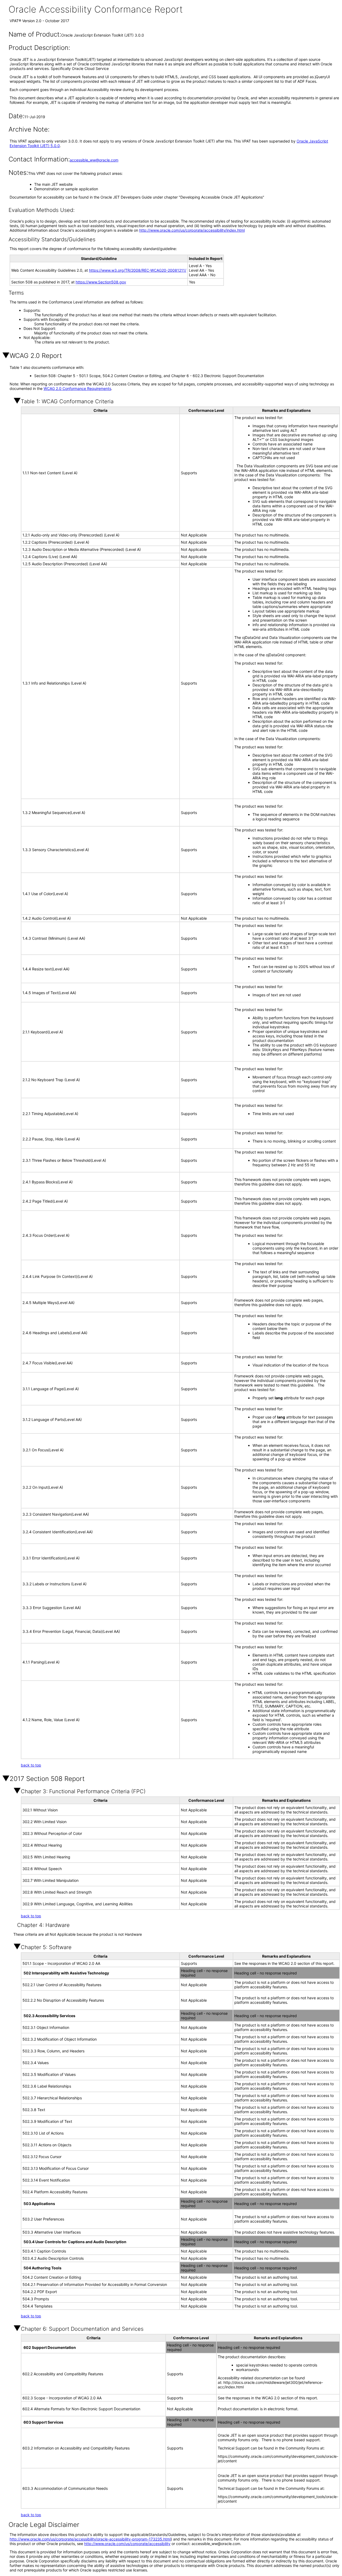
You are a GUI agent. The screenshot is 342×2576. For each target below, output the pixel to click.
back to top (31, 1765)
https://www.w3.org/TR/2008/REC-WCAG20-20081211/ (138, 270)
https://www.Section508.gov (101, 282)
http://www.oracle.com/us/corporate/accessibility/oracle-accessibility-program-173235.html (90, 2539)
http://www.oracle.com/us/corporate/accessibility (127, 2544)
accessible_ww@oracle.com (94, 160)
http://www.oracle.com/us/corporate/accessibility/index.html (192, 230)
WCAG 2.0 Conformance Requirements (77, 388)
